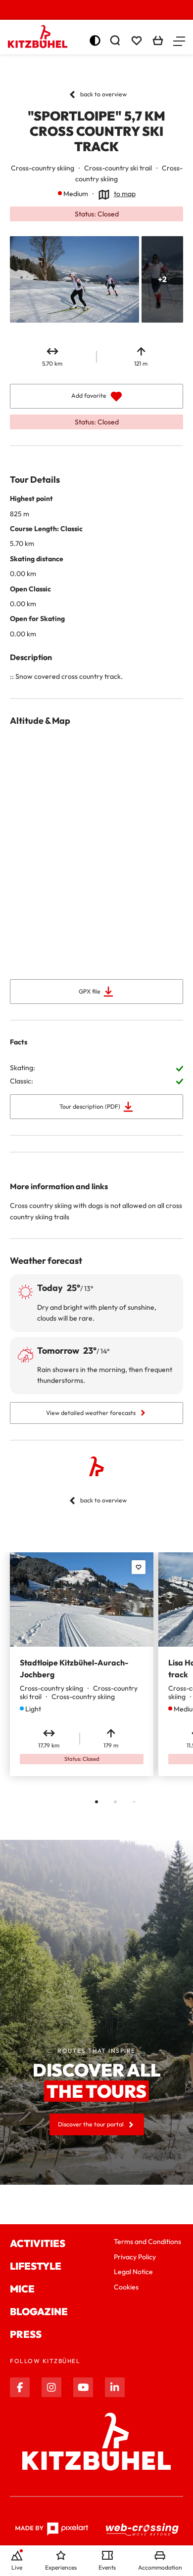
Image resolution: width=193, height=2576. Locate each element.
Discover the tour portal (91, 2124)
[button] (179, 41)
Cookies (126, 2287)
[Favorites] (139, 1567)
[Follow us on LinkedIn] (115, 2387)
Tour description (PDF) (90, 1106)
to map (125, 194)
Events (107, 2567)
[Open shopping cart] (158, 41)
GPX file (90, 991)
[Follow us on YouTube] (83, 2387)
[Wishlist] (137, 41)
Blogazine (39, 2311)
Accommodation (160, 2567)
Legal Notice (133, 2272)
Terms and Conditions (147, 2242)
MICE (22, 2289)
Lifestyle (36, 2266)
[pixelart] (52, 2529)
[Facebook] (20, 2387)
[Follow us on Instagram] (51, 2387)
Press (26, 2334)
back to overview (103, 94)
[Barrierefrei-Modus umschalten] (95, 41)
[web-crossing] (143, 2529)
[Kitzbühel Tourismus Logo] (38, 37)
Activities (38, 2243)
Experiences (61, 2567)
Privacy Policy (135, 2257)
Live (17, 2567)
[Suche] (115, 41)
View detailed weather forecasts (91, 1413)
